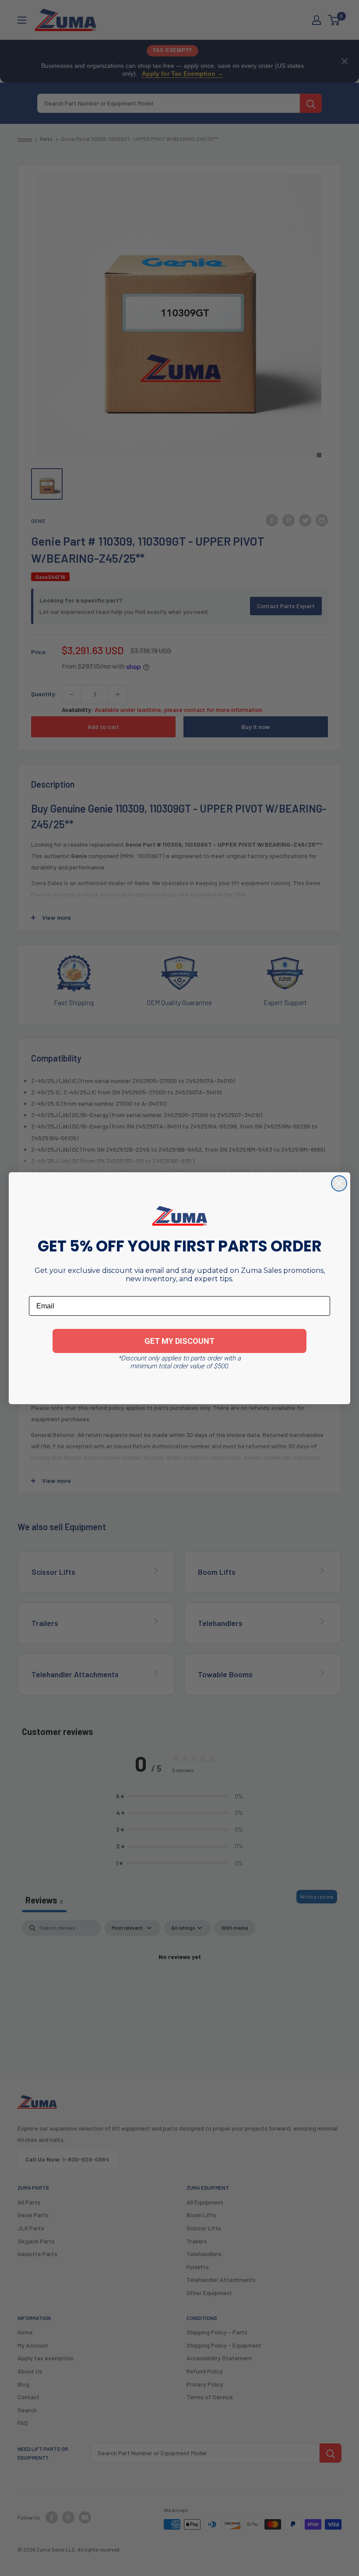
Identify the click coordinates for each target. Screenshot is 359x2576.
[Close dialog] (339, 1183)
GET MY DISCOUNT (179, 1341)
